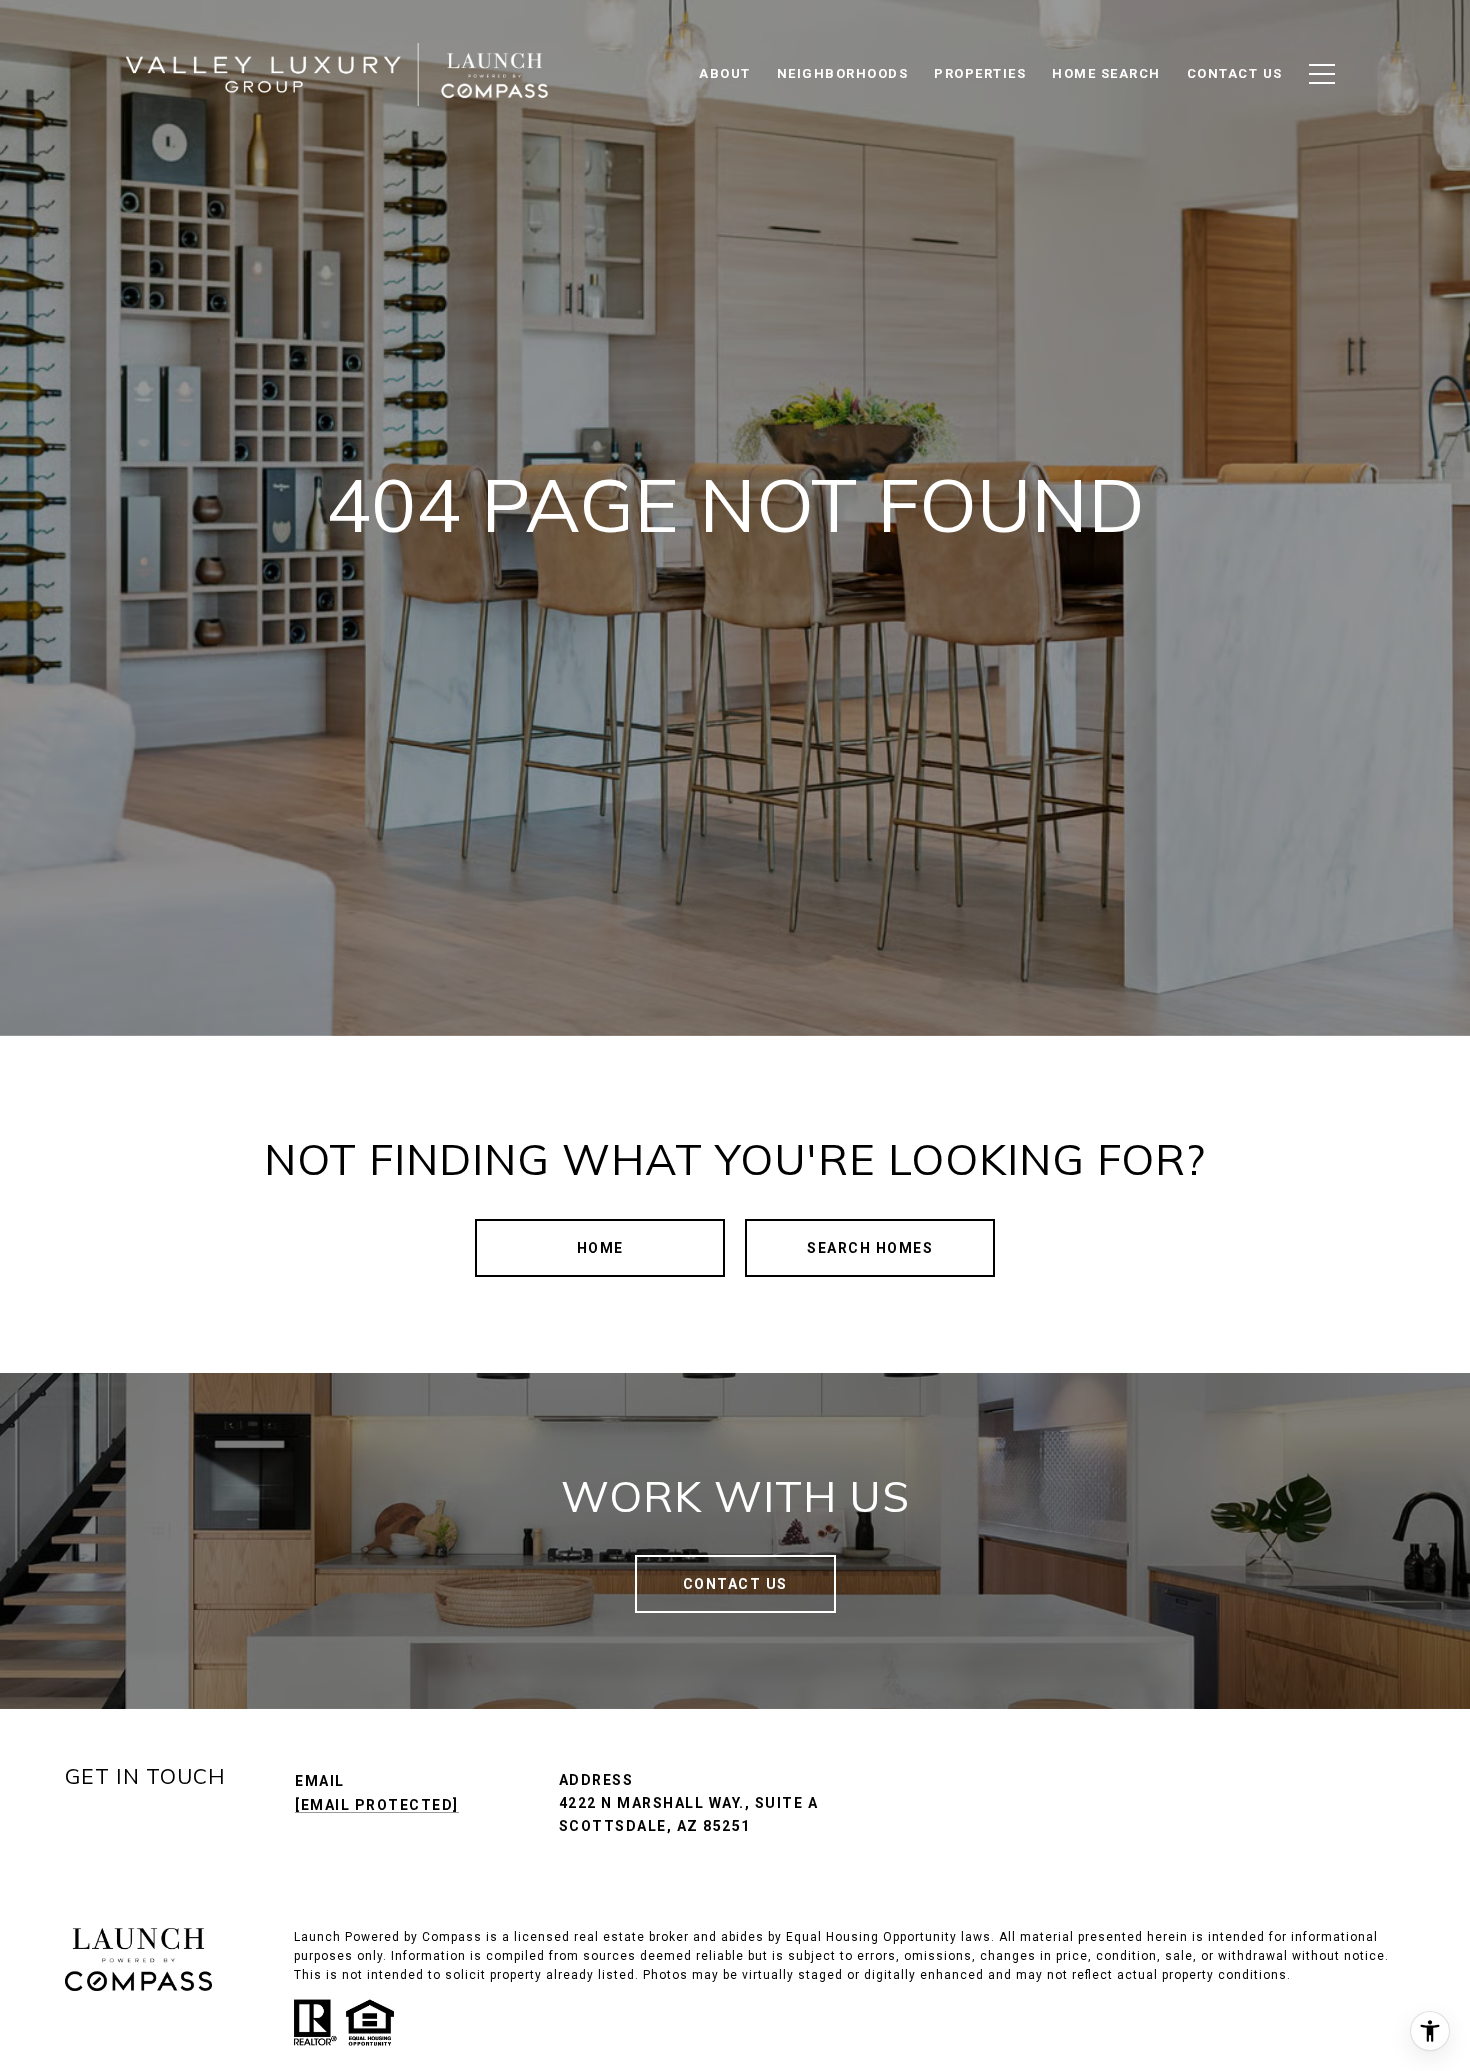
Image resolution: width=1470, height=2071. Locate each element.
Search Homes (870, 1248)
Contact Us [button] (735, 1584)
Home (600, 1248)
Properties (980, 73)
